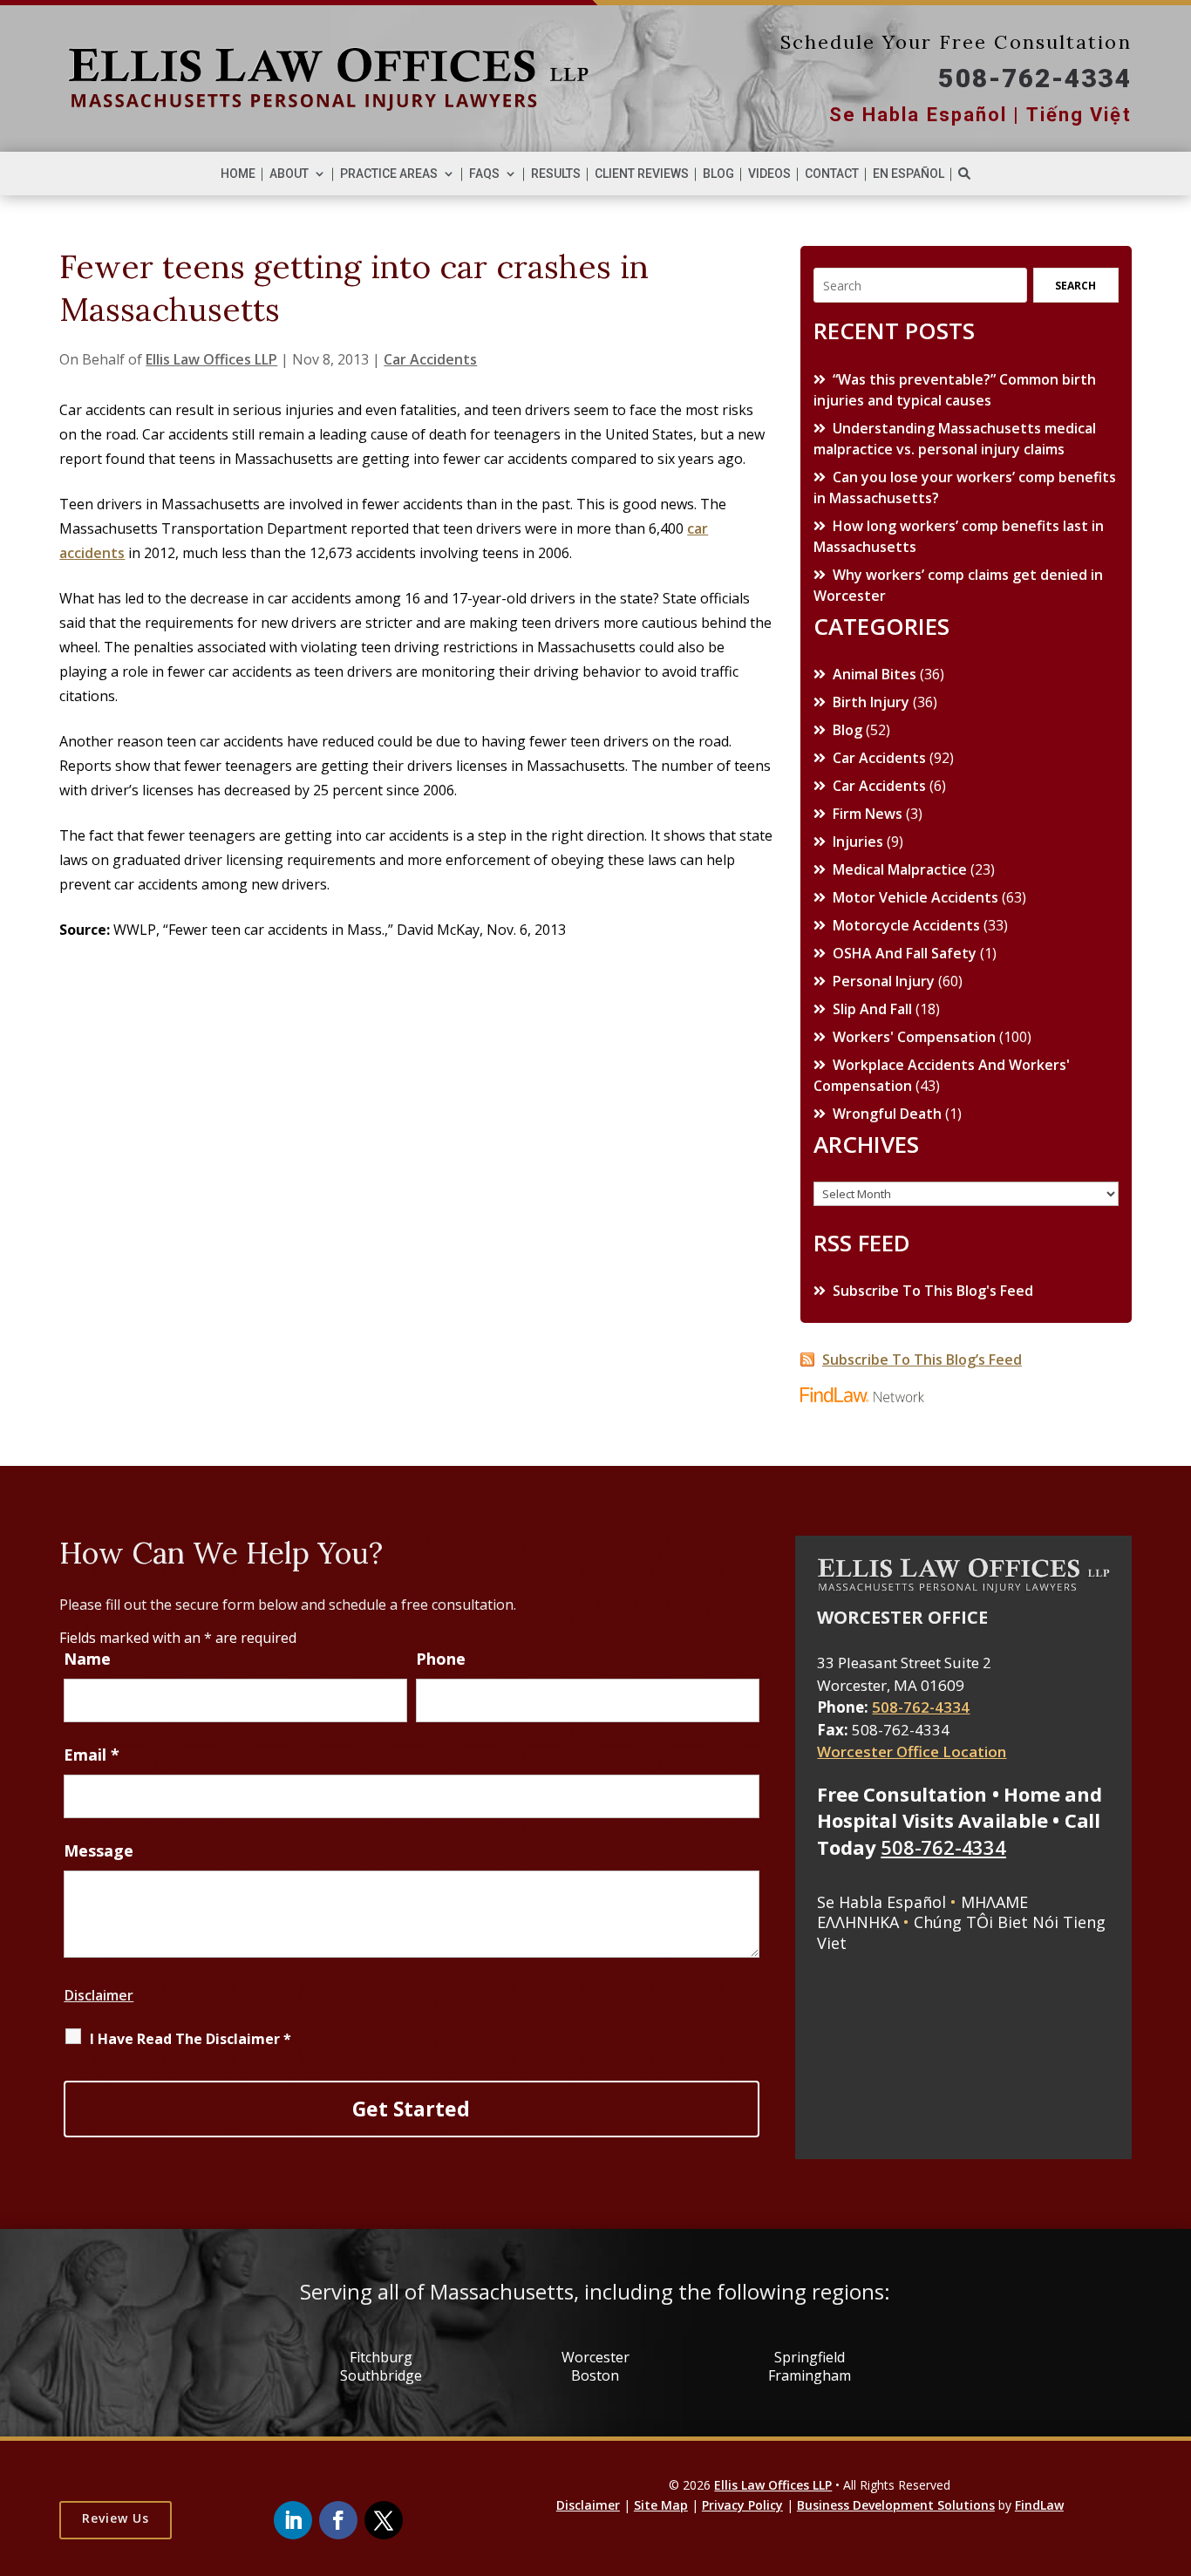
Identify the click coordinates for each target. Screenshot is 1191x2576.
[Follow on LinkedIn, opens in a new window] (293, 2520)
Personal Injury (884, 981)
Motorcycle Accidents (906, 925)
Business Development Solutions (896, 2505)
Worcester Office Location (912, 1751)
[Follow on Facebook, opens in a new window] (338, 2520)
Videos (769, 174)
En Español (909, 174)
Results (556, 174)
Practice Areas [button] (389, 174)
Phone (441, 1659)
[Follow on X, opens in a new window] (384, 2520)
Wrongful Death (887, 1114)
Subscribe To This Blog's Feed (933, 1291)
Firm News (868, 814)
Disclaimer (99, 1995)
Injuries (858, 842)
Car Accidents (430, 359)
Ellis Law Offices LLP (211, 359)
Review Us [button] (116, 2518)
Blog (718, 174)
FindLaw (1039, 2505)
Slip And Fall (872, 1009)
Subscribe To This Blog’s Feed (922, 1360)
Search (1075, 286)
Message (99, 1850)
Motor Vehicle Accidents (915, 897)
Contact (832, 174)
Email (92, 1755)
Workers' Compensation (914, 1037)
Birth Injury (871, 702)
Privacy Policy (742, 2505)
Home (238, 174)
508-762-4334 (1034, 78)
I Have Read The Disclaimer (191, 2039)
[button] (1119, 2529)
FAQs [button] (484, 174)
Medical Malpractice (900, 869)
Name (87, 1659)
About (289, 174)
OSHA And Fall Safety (905, 953)
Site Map (661, 2505)
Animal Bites (875, 674)
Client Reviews (642, 174)
